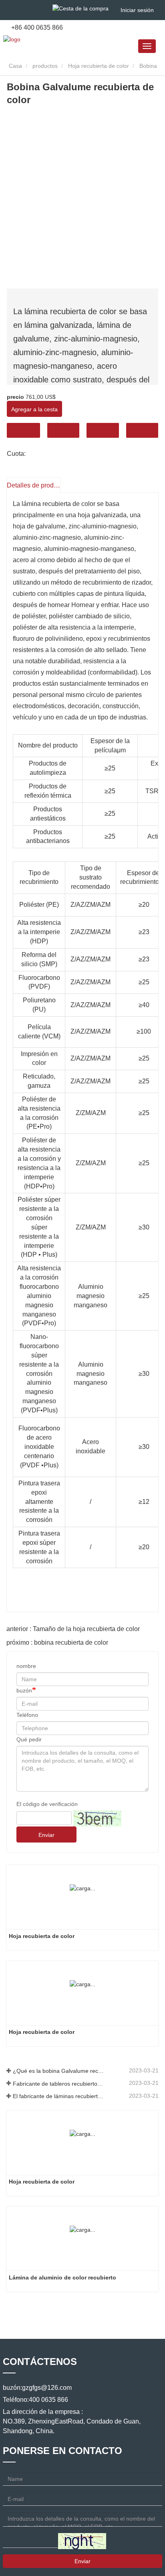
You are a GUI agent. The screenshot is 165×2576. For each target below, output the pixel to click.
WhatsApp (142, 430)
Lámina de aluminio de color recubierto (62, 2277)
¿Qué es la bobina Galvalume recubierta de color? (58, 2071)
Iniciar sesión (137, 10)
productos (45, 66)
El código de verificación (47, 1804)
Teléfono (103, 430)
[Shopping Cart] (80, 8)
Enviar (46, 1835)
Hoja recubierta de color (99, 66)
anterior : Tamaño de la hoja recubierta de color (73, 1629)
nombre (26, 1666)
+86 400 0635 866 (36, 27)
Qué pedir (29, 1739)
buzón (24, 1690)
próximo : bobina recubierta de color (57, 1643)
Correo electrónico (63, 430)
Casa (15, 66)
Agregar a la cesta (34, 409)
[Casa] (12, 39)
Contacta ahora (23, 430)
